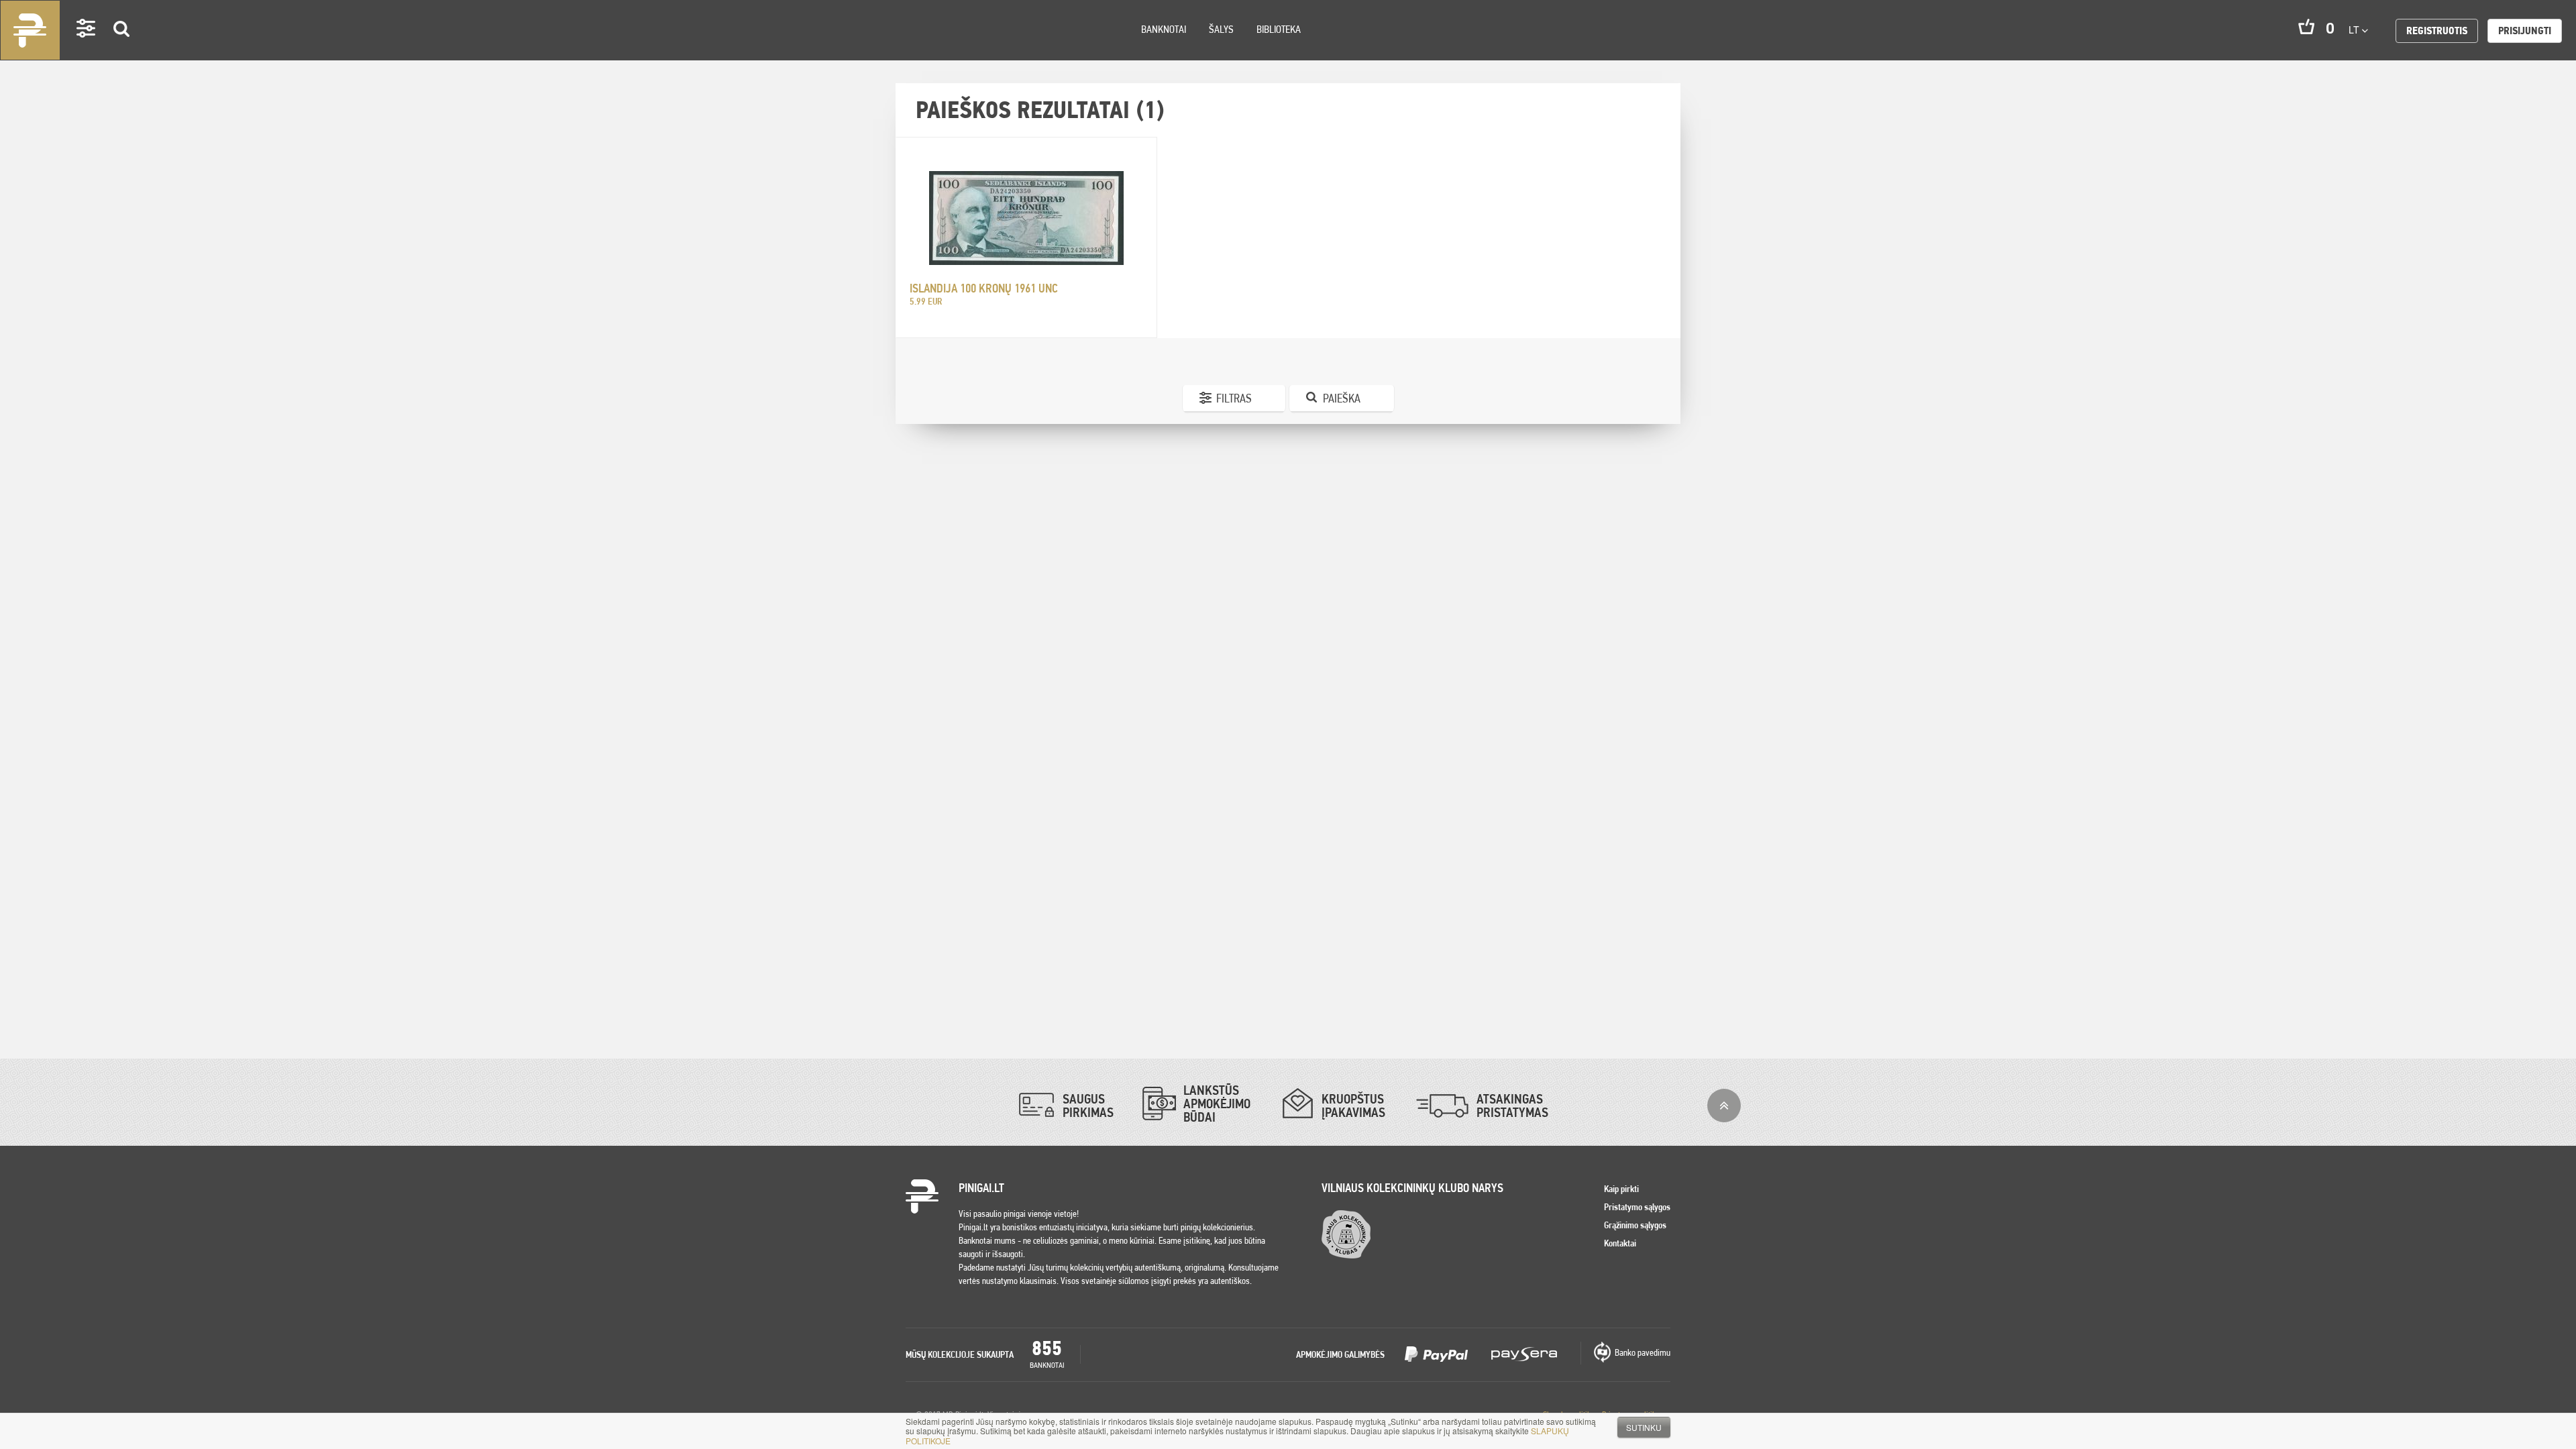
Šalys (1221, 29)
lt (2355, 30)
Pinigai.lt (30, 30)
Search (122, 48)
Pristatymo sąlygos (1637, 1207)
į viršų (1724, 1106)
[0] (2306, 26)
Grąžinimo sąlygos (1635, 1225)
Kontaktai (1620, 1243)
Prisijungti (2525, 31)
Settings (87, 47)
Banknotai (1164, 29)
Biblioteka (1279, 29)
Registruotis (2437, 31)
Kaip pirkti (1621, 1189)
